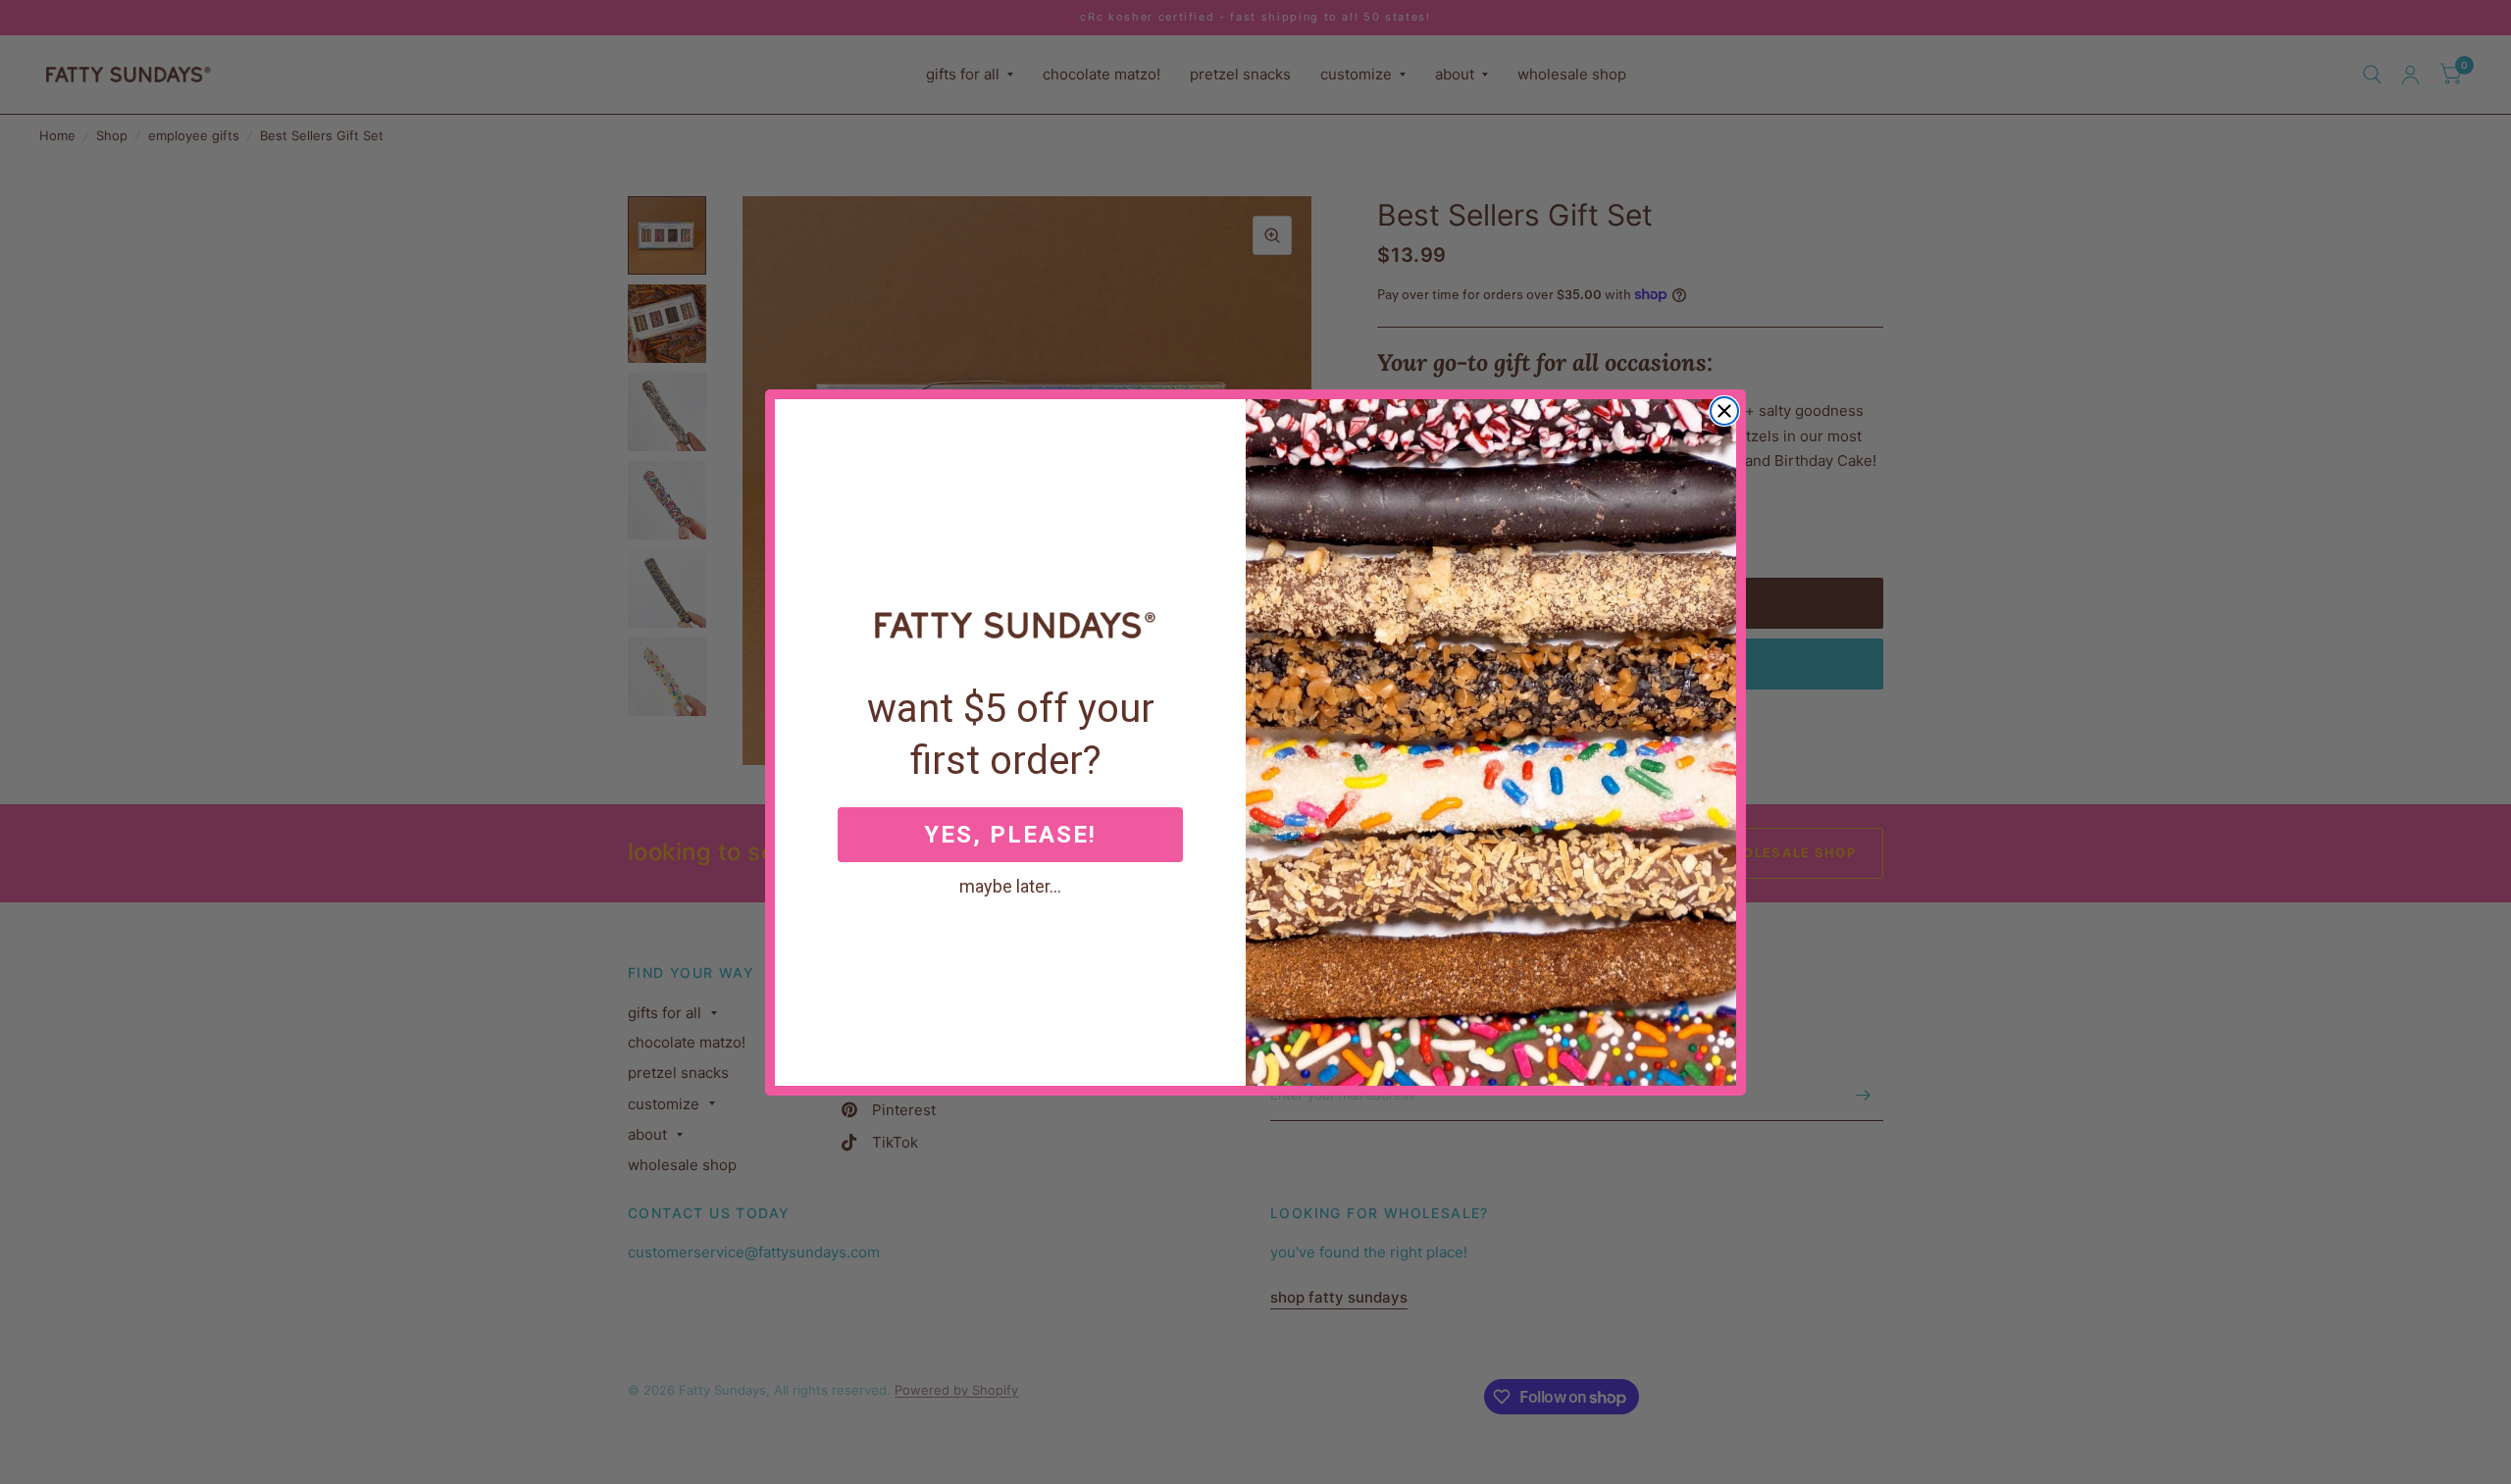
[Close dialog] (1724, 411)
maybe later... (1010, 886)
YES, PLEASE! (1010, 835)
